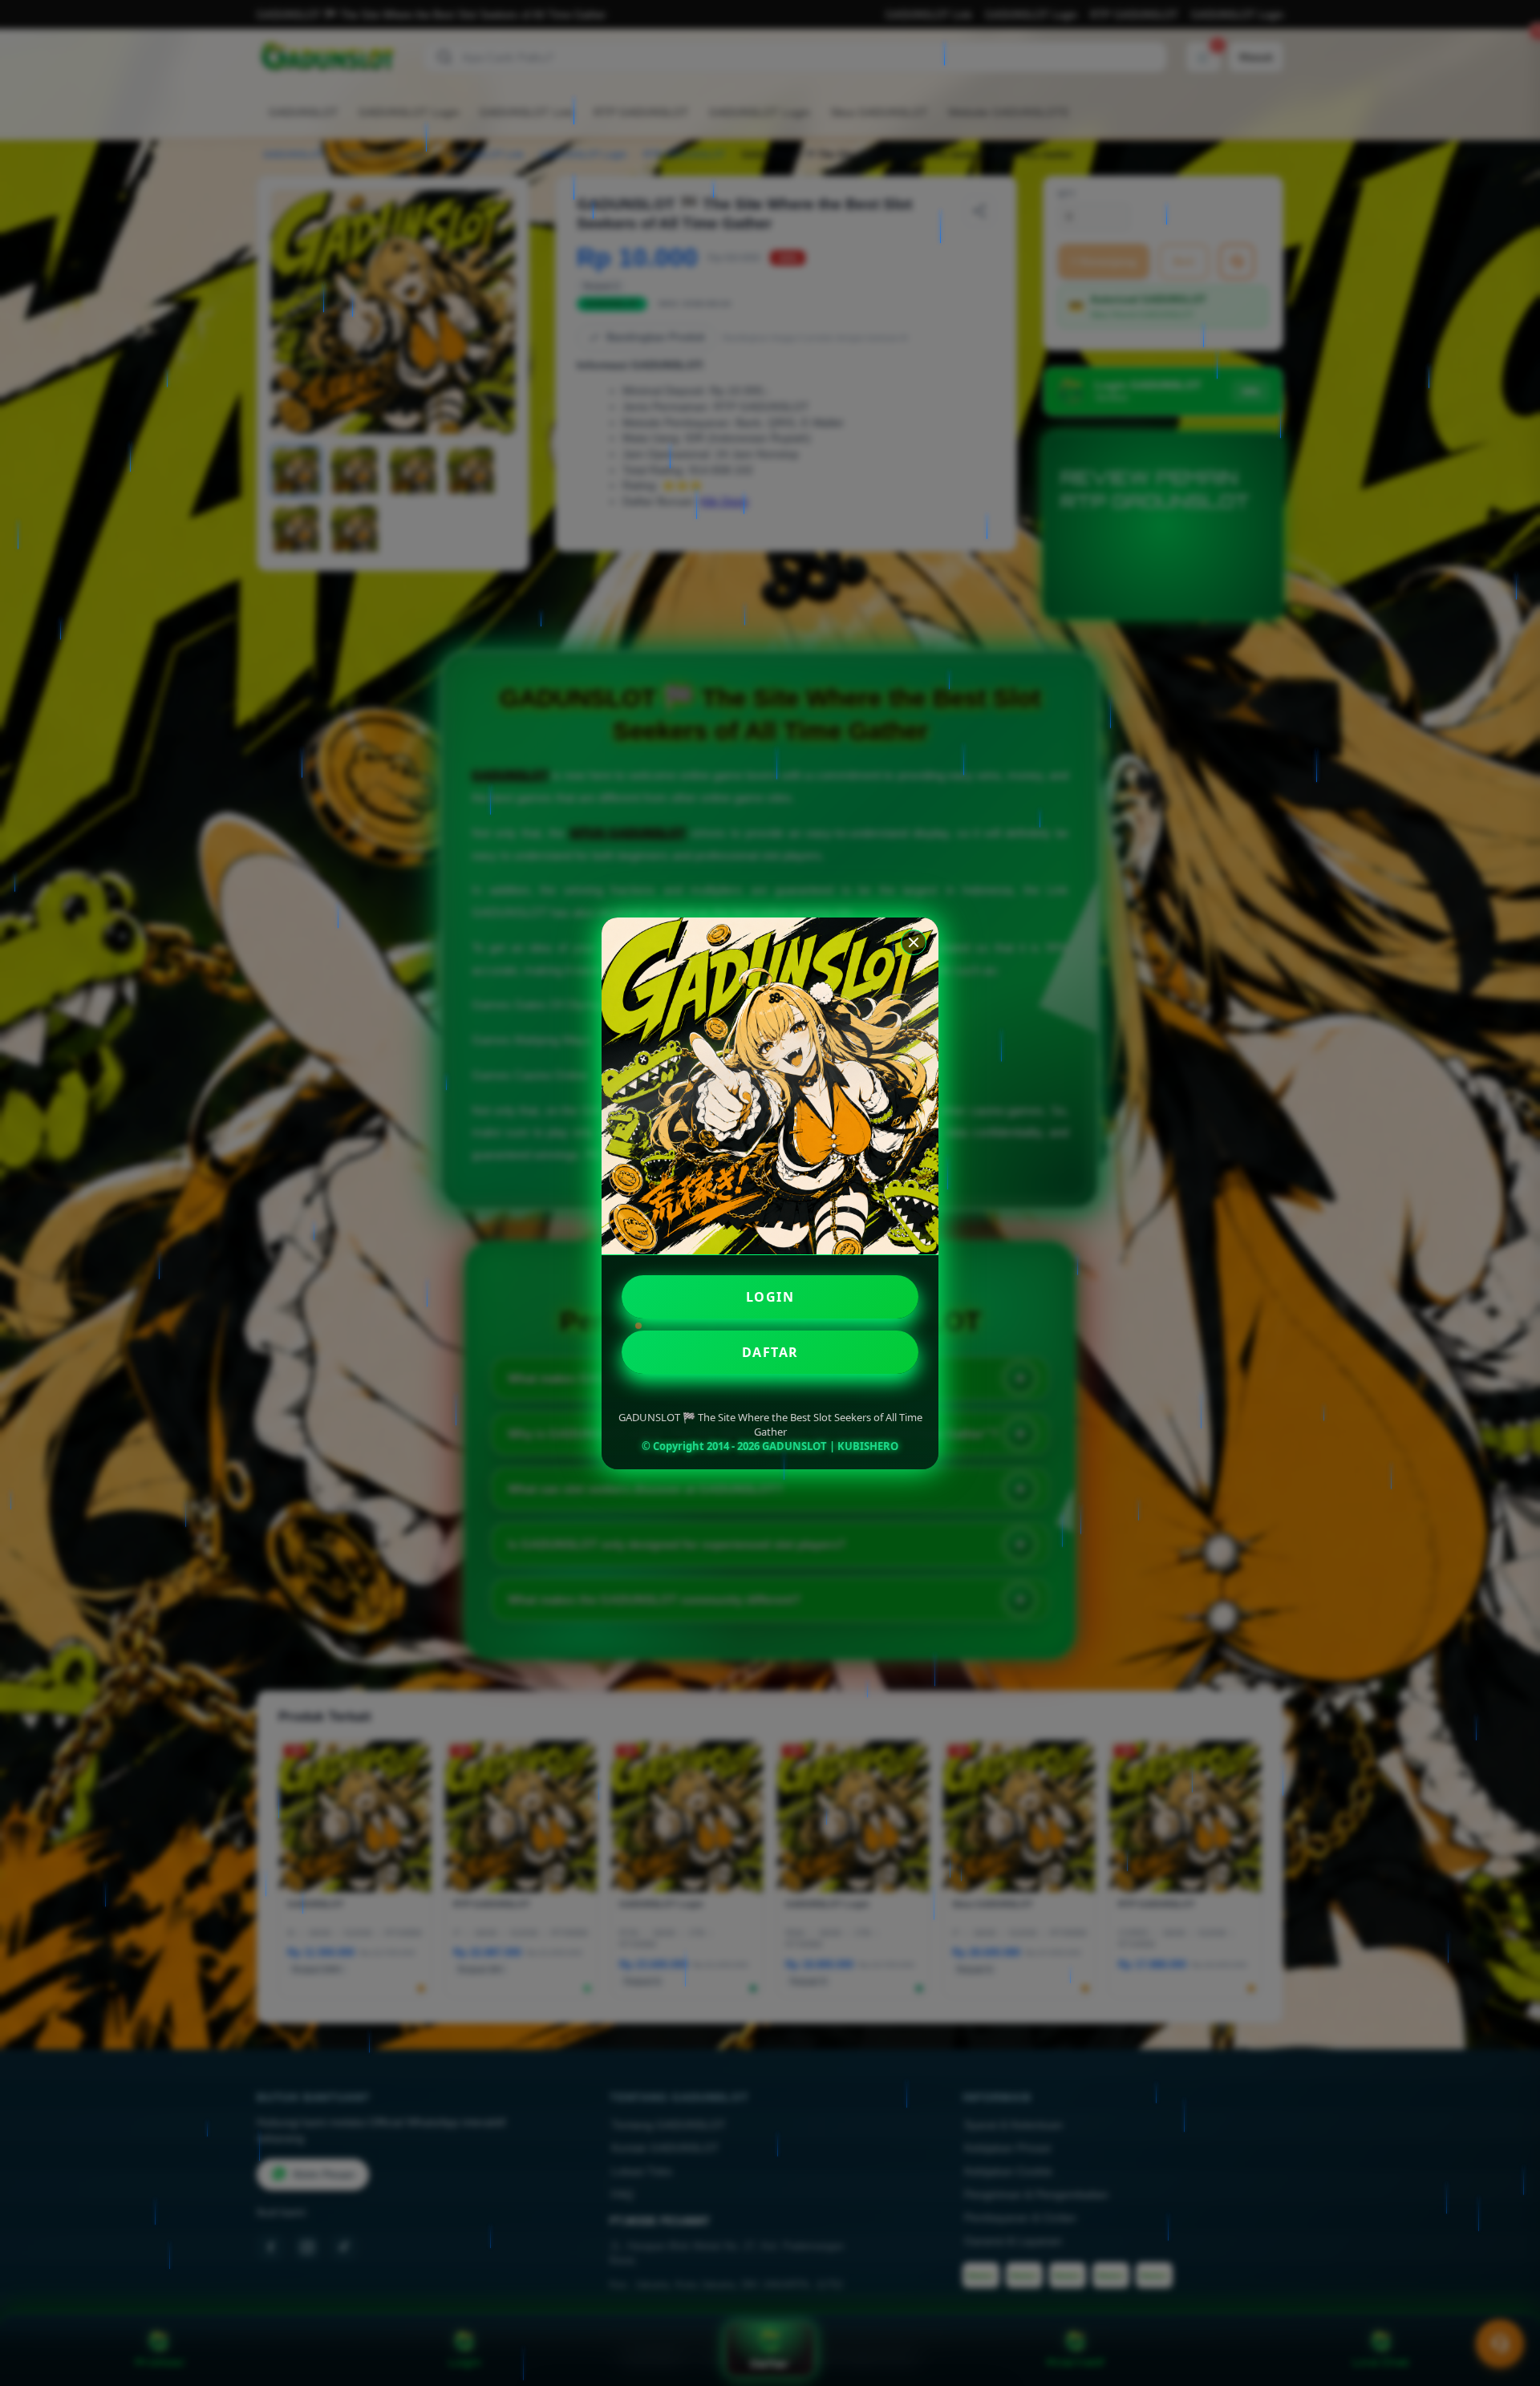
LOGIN (770, 1297)
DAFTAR (770, 1352)
